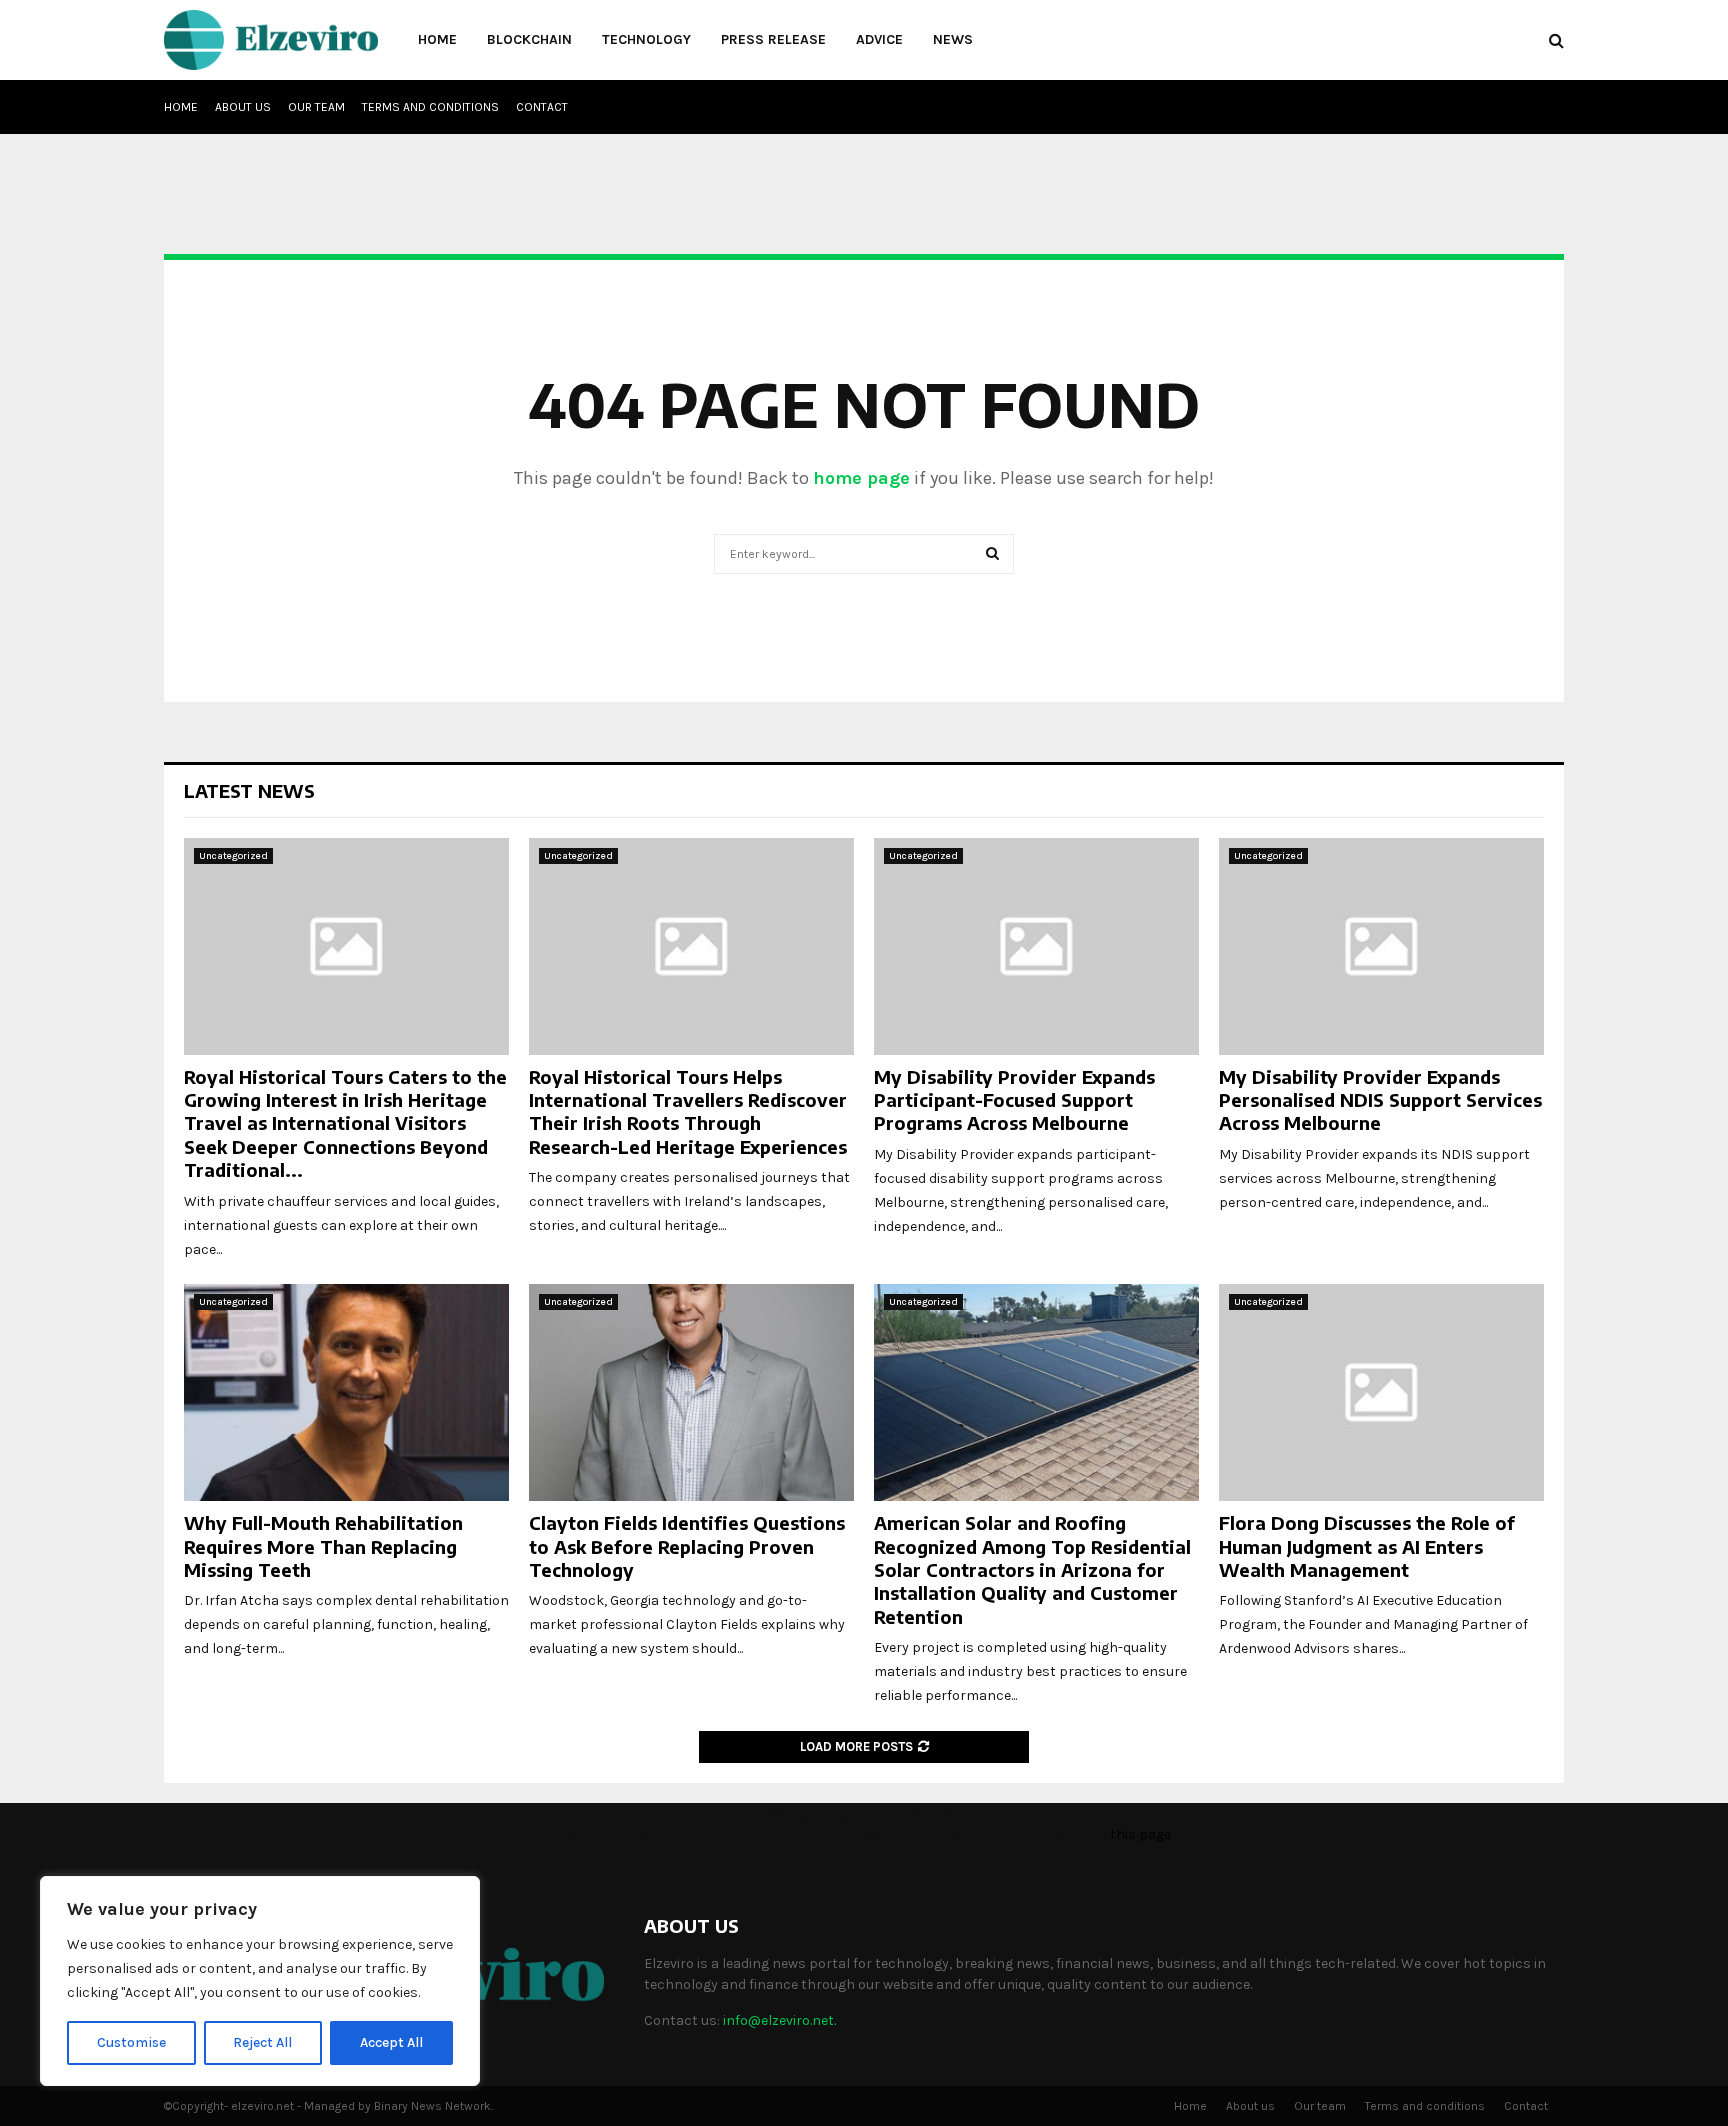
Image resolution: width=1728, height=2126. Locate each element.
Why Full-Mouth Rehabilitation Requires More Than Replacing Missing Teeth (323, 1546)
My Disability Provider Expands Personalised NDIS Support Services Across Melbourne (1380, 1100)
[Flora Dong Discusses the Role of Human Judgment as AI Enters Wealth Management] (1381, 1392)
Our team (316, 107)
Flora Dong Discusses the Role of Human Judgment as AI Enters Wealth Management (1367, 1546)
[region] (260, 1981)
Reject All (262, 2042)
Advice (879, 39)
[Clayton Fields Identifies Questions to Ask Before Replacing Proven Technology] (691, 1392)
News (953, 39)
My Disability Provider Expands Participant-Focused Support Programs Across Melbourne (1014, 1100)
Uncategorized (233, 856)
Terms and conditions (430, 107)
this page (1140, 1834)
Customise (131, 2042)
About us (243, 107)
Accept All (391, 2042)
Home (437, 39)
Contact (542, 107)
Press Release (773, 39)
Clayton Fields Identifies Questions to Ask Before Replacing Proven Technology (687, 1546)
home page (861, 478)
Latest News (249, 790)
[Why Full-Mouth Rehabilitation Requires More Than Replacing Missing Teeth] (346, 1392)
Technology (646, 39)
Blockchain (529, 39)
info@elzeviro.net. (779, 2020)
